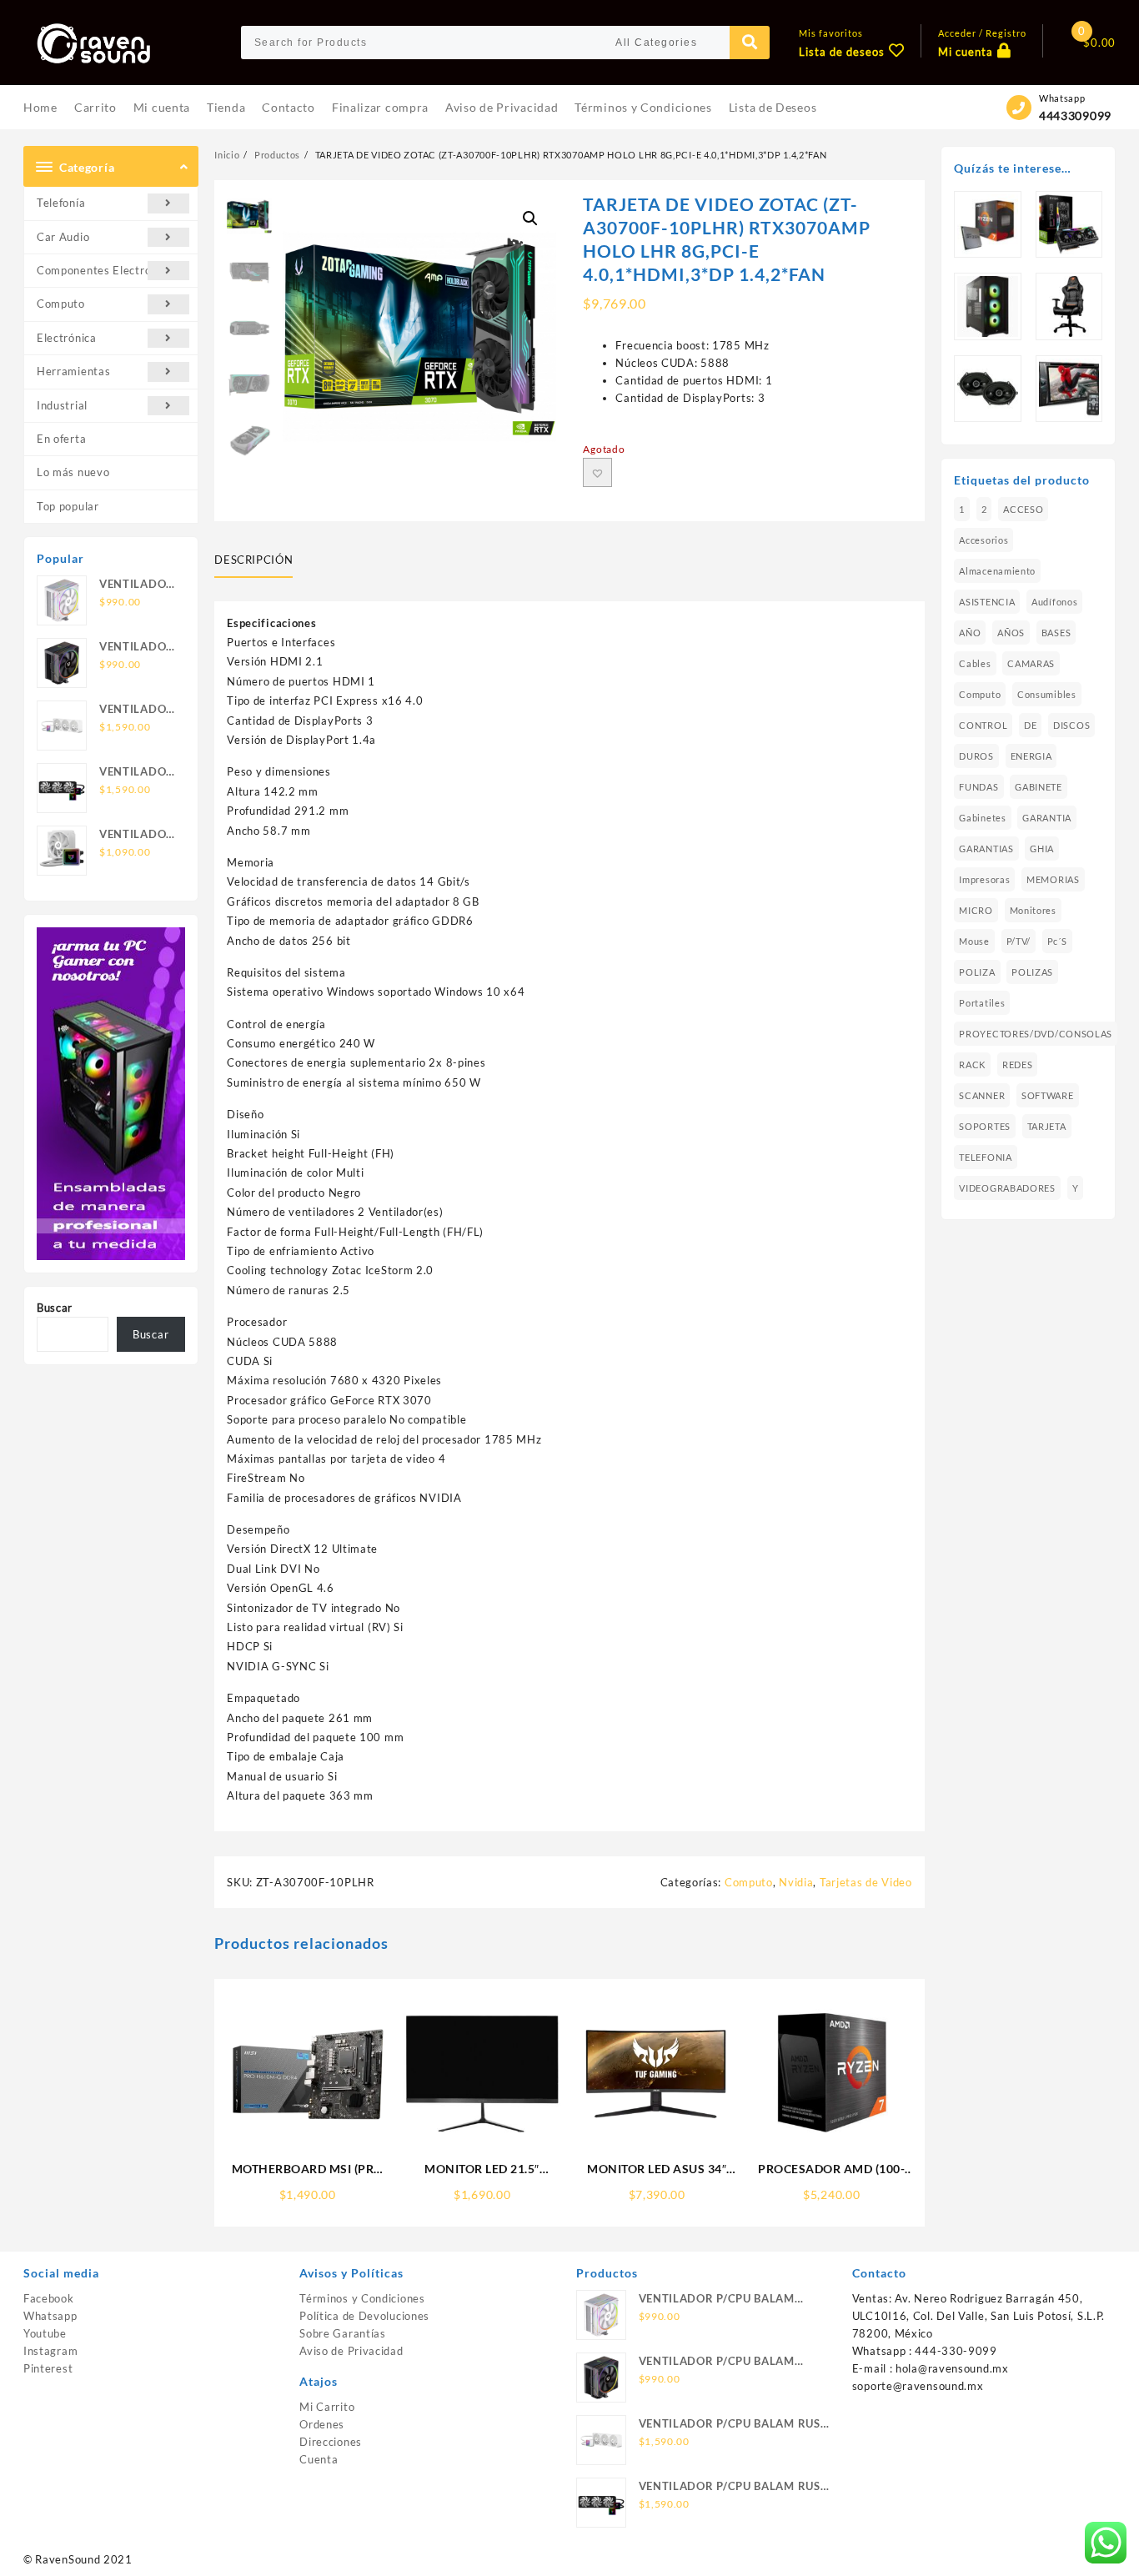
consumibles (1047, 694)
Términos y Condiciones (362, 2298)
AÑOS (1011, 633)
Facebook (49, 2298)
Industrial (62, 405)
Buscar (55, 1308)
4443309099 (1075, 115)
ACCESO (1023, 509)
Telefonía (61, 203)
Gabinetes (982, 818)
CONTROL (983, 725)
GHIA (1042, 849)
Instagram (50, 2351)
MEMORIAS (1053, 879)
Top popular (68, 506)
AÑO (970, 633)
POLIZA (977, 972)
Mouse (974, 941)
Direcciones (331, 2442)
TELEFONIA (985, 1157)
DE (1030, 725)
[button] (530, 218)
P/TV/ (1019, 941)
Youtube (45, 2333)
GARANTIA (1047, 818)
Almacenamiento (997, 571)
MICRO (976, 910)
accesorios (983, 540)
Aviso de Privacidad (351, 2351)
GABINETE (1039, 787)
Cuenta (319, 2459)
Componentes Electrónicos (108, 270)
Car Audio (63, 237)
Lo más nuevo (73, 472)
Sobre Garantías (343, 2333)
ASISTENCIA (987, 602)
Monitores (1033, 910)
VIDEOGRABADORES (1007, 1188)
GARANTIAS (986, 849)
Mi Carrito (327, 2407)
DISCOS (1071, 725)
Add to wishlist (597, 472)
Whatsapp (50, 2316)
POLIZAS (1032, 972)
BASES (1056, 633)
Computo (61, 304)
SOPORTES (985, 1126)
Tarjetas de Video (866, 1882)
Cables (975, 663)
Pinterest (48, 2368)
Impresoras (984, 879)
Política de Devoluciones (364, 2316)
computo (980, 694)
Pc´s (1057, 941)
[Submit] (750, 43)
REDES (1018, 1065)
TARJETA (1047, 1126)
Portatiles (982, 1003)
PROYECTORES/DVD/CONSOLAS (1036, 1034)
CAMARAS (1031, 663)
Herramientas (73, 371)
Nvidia (796, 1882)
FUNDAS (978, 787)
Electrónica (67, 338)
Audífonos (1054, 602)
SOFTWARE (1048, 1095)
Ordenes (322, 2424)
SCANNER (982, 1095)
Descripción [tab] (253, 560)
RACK (972, 1065)
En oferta (61, 439)
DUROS (976, 756)
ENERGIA (1031, 756)
